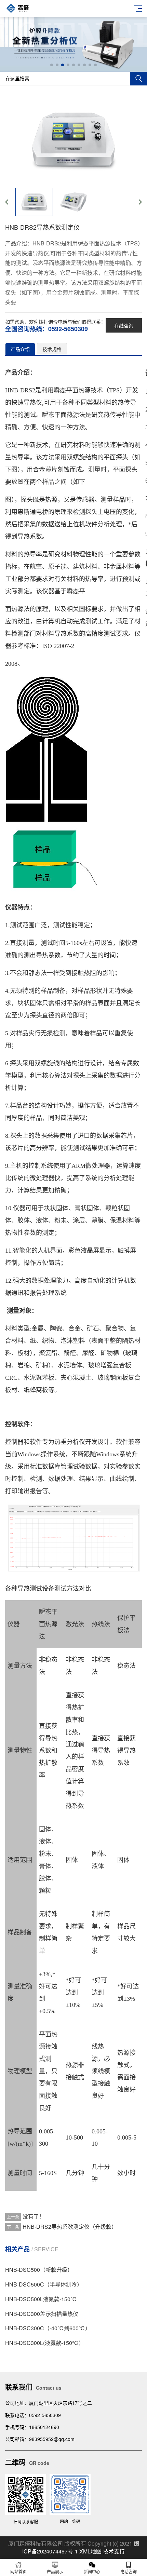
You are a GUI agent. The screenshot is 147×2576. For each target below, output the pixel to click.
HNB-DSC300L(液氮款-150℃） (45, 2343)
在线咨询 (124, 325)
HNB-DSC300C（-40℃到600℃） (48, 2328)
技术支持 (114, 2551)
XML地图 (90, 2551)
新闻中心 (92, 2571)
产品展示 (55, 2571)
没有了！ (34, 2216)
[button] (52, 65)
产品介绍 (20, 349)
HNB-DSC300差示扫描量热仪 (42, 2314)
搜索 (138, 79)
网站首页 (18, 2571)
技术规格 (52, 349)
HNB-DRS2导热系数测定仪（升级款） (70, 2227)
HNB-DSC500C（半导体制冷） (44, 2284)
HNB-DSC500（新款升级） (39, 2270)
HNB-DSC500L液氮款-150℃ (41, 2299)
